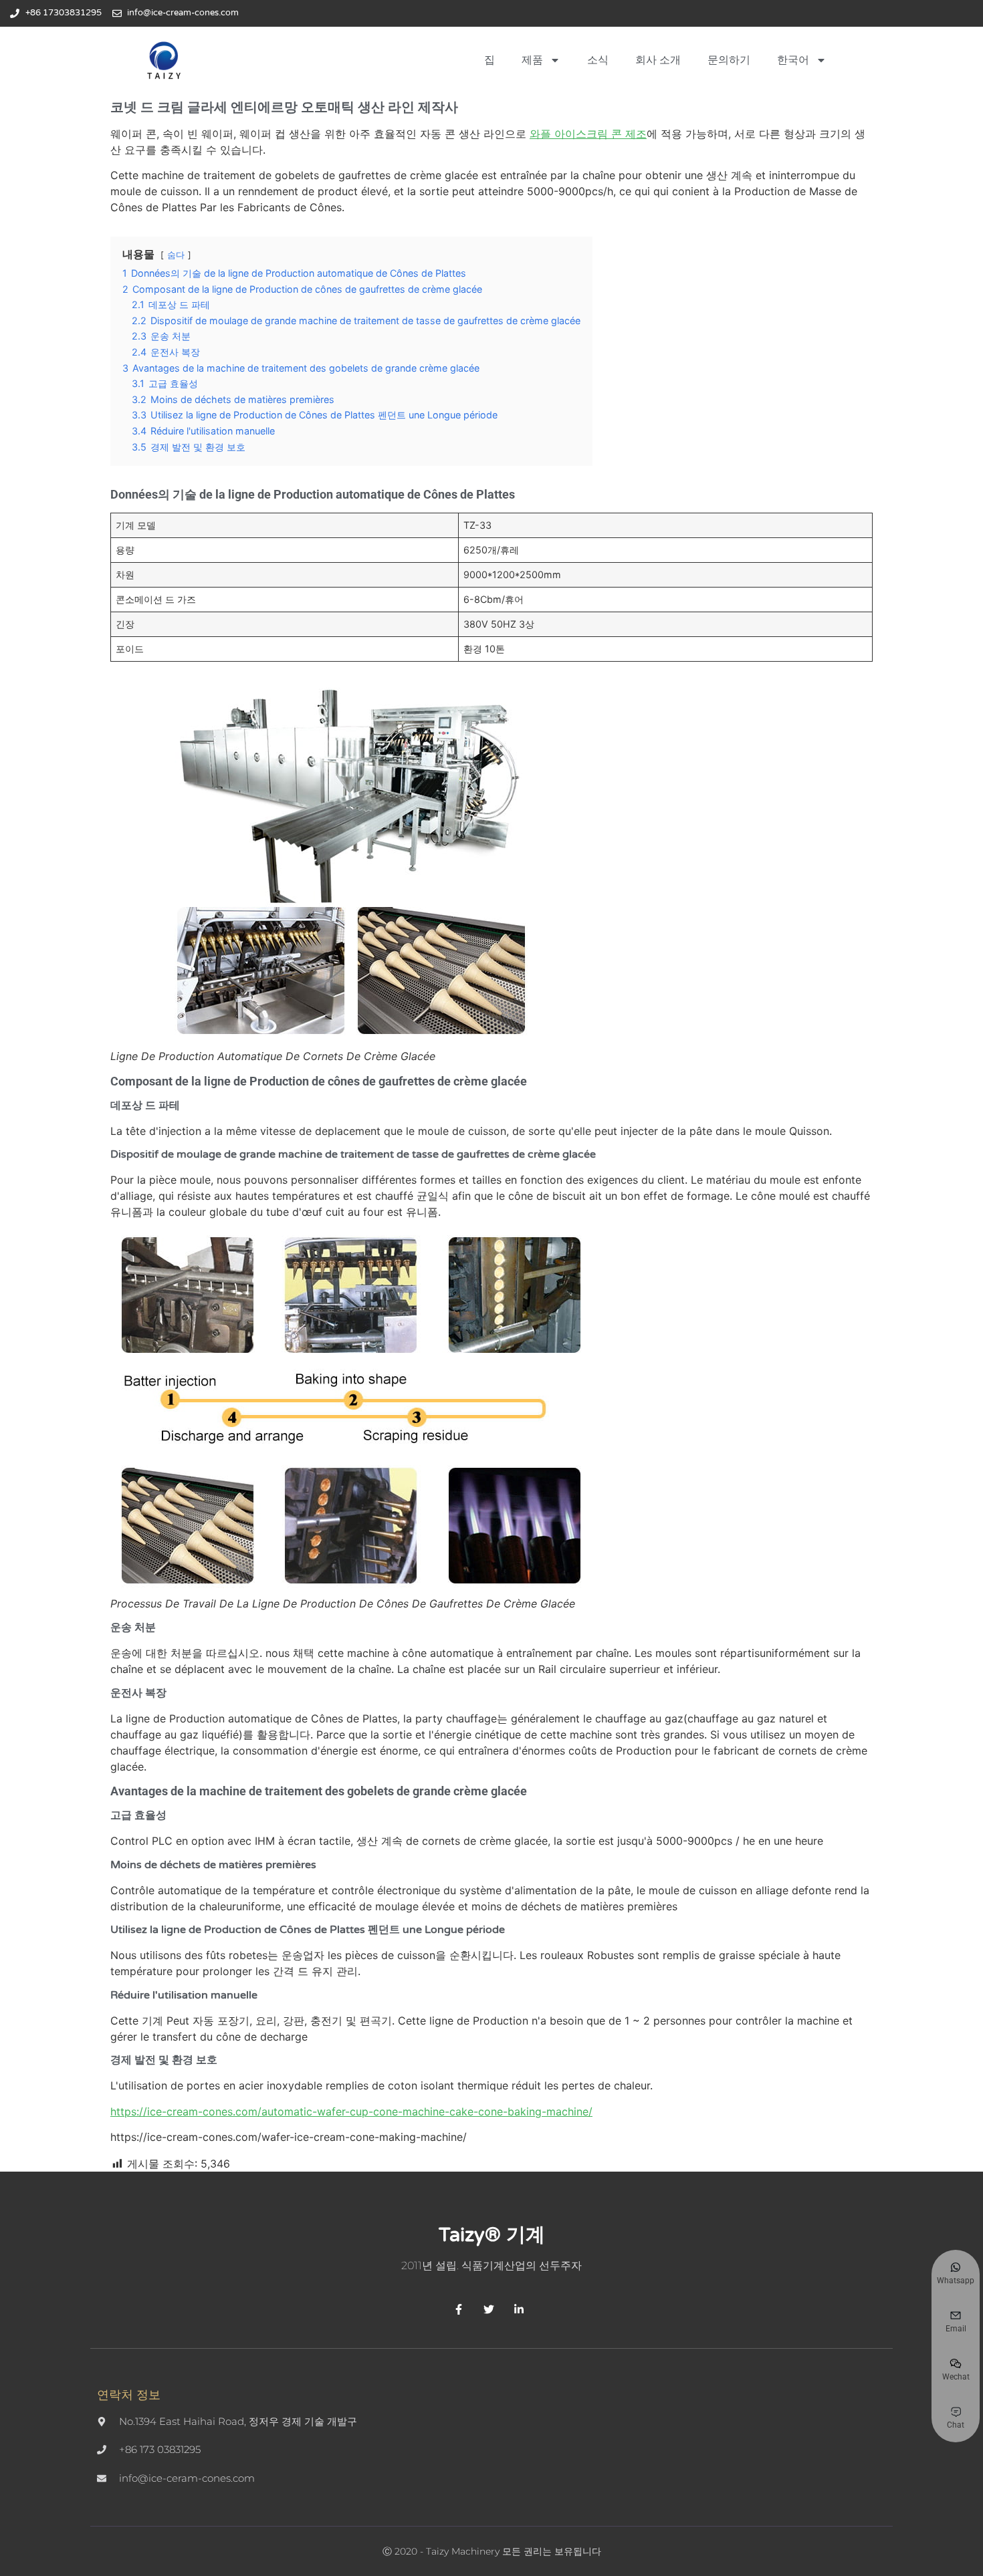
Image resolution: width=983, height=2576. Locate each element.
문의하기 (729, 60)
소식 (598, 60)
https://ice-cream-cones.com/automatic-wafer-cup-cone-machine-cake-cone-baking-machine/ (351, 2111)
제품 (532, 60)
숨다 (176, 255)
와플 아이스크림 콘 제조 (588, 134)
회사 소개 (658, 60)
